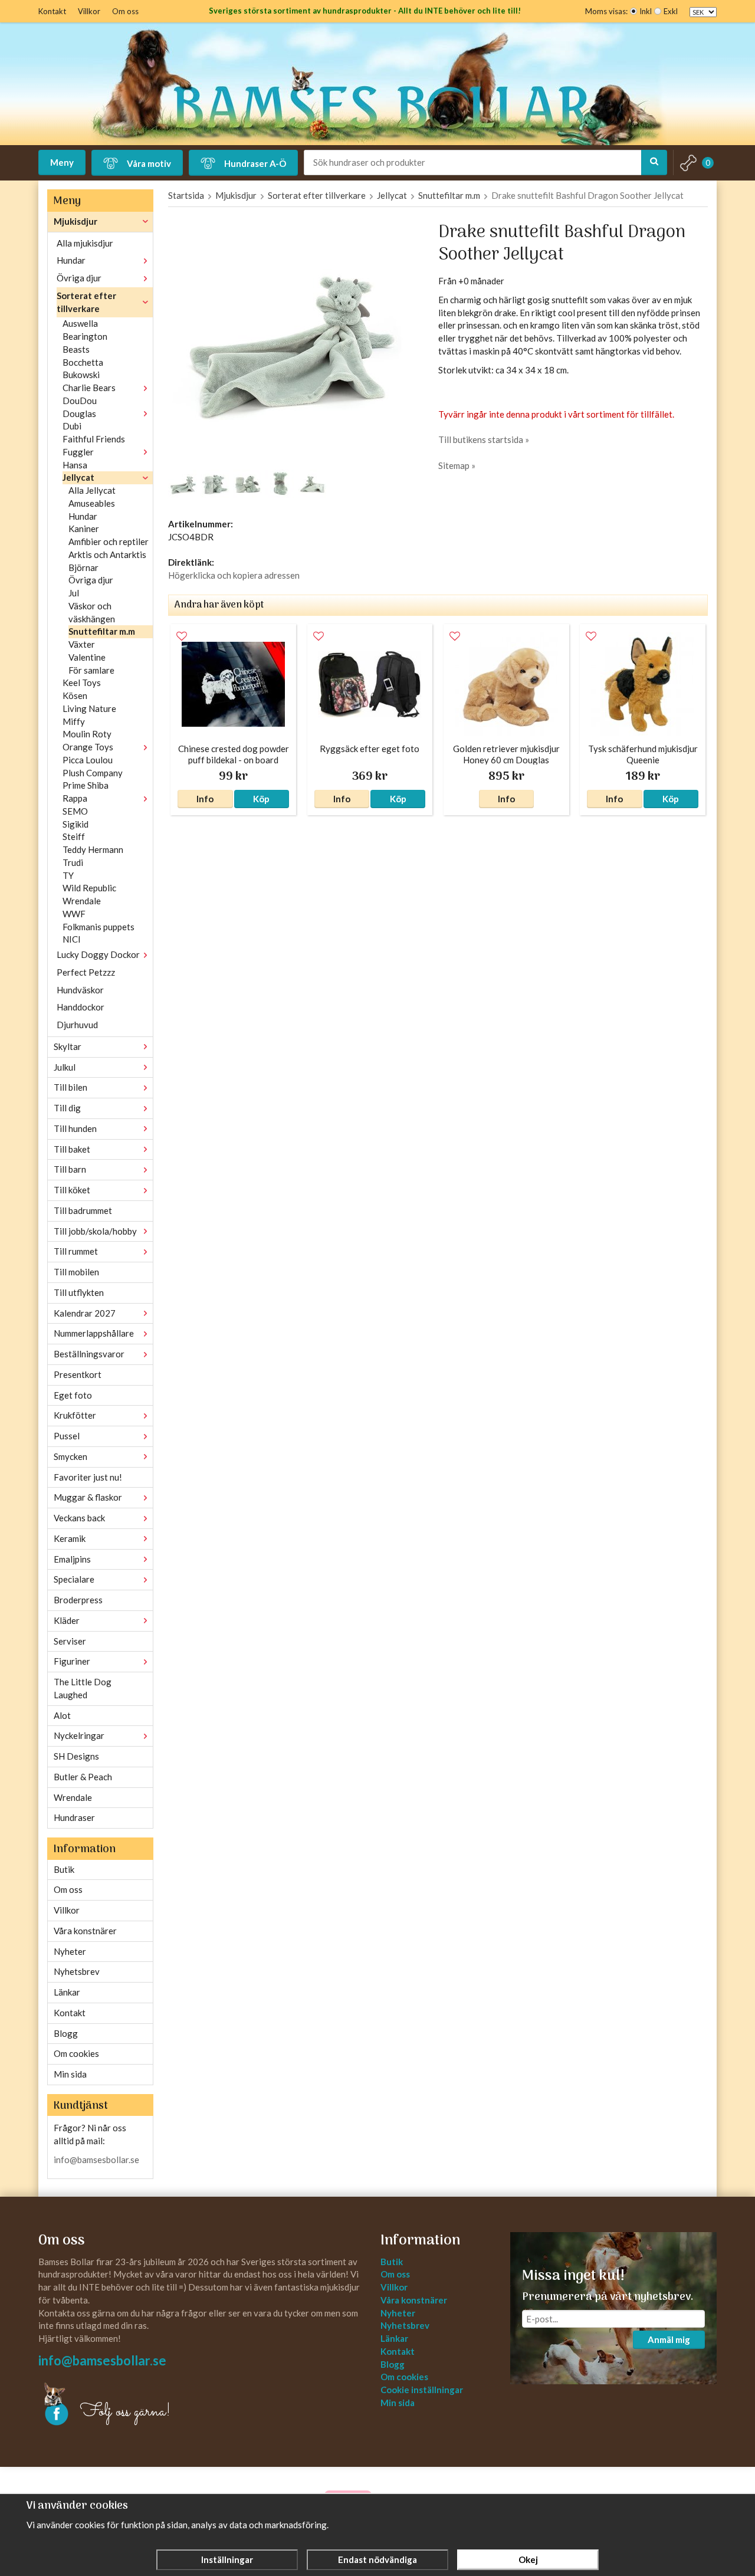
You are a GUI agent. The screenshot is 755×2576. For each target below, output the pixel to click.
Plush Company (93, 773)
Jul (74, 593)
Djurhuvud (77, 1025)
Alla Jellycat (92, 490)
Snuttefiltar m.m (102, 631)
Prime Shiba (86, 785)
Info (205, 799)
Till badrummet (83, 1210)
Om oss (125, 11)
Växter (82, 644)
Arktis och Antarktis (107, 554)
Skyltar (68, 1046)
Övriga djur (79, 278)
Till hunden (75, 1128)
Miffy (74, 721)
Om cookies (76, 2053)
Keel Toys (82, 682)
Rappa (75, 798)
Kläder (67, 1620)
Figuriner (72, 1661)
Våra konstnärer (85, 1931)
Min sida (70, 2074)
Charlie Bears (89, 388)
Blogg (66, 2033)
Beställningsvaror (89, 1354)
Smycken (70, 1456)
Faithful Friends (94, 439)
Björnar (83, 567)
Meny (62, 162)
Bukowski (81, 375)
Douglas (79, 414)
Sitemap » (457, 465)
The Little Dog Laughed (83, 1688)
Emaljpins (72, 1559)
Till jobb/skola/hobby (95, 1231)
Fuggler (78, 452)
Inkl (646, 11)
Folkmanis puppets (99, 927)
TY (68, 875)
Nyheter (70, 1951)
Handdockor (81, 1007)
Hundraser (74, 1817)
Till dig (67, 1108)
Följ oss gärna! (125, 2412)
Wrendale (82, 901)
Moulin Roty (87, 734)
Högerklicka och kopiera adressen (234, 575)
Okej (528, 2559)
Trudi (73, 862)
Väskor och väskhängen (92, 612)
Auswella (80, 323)
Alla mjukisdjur (85, 243)
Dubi (72, 426)
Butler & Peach (83, 1777)
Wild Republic (89, 888)
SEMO (75, 811)
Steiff (74, 836)
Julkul (65, 1067)
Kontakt (52, 11)
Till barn (70, 1169)
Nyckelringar (79, 1735)
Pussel (67, 1436)
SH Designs (76, 1756)
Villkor (89, 11)
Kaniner (84, 529)
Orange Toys (88, 747)
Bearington (85, 336)
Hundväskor (80, 990)
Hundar (71, 260)
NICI (72, 939)
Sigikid (75, 824)
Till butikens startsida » (484, 439)
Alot (62, 1715)
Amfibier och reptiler (109, 542)
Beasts (76, 349)
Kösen (75, 695)
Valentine (87, 657)
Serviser (70, 1641)
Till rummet (76, 1251)
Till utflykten (79, 1292)
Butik (64, 1869)
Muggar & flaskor (88, 1497)
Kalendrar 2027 (85, 1313)
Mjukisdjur (75, 221)
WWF (74, 914)
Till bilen (70, 1087)
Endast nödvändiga (377, 2559)
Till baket (72, 1149)
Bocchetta (83, 362)
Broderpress (78, 1600)
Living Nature (89, 708)
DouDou (80, 401)
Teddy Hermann (93, 849)
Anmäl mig (669, 2339)
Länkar (67, 1992)
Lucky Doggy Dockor (98, 954)
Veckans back (79, 1518)
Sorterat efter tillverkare (86, 302)
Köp (261, 799)
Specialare (74, 1579)
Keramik (70, 1538)
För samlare (91, 670)
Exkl (671, 11)
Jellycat (78, 477)
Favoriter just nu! (88, 1477)
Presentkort (78, 1374)
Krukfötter (75, 1415)
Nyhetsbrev (77, 1971)
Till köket (72, 1190)
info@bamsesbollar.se (96, 2160)
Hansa (75, 465)
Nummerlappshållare (94, 1333)
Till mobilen (76, 1272)
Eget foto (73, 1395)
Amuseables (92, 503)
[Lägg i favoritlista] (182, 636)
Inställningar (227, 2559)
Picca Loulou (88, 760)
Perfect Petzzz (86, 972)
